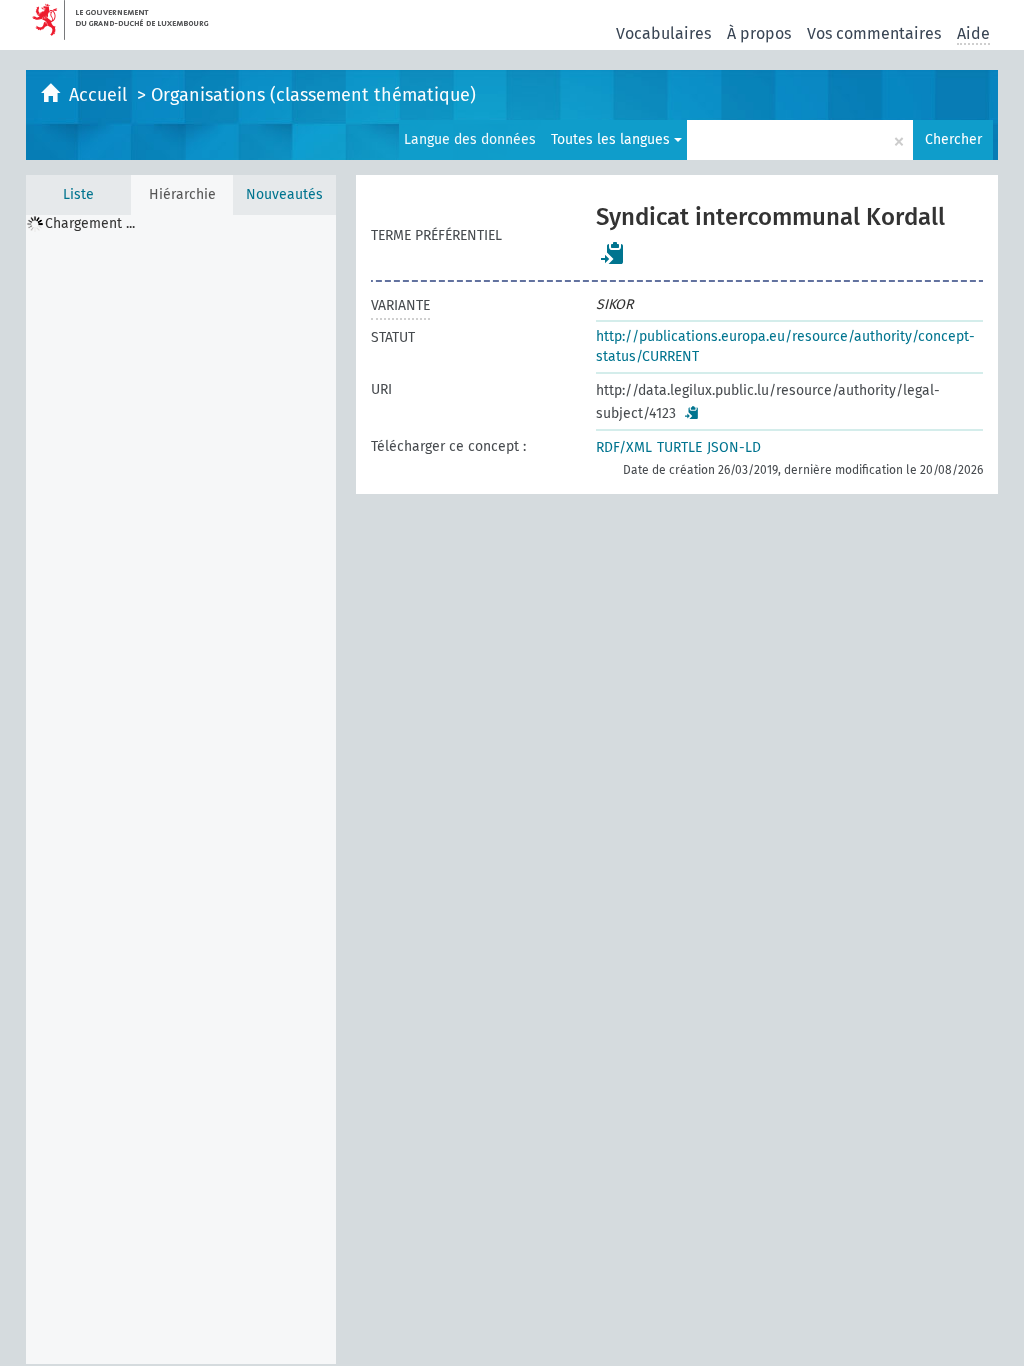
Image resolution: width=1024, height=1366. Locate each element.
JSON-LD (734, 447)
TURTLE (679, 447)
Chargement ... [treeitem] (90, 223)
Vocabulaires (663, 33)
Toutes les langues (612, 139)
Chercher (953, 139)
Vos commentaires (874, 33)
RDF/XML (624, 447)
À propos (759, 33)
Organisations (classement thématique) (313, 95)
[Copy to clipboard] (613, 253)
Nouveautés (284, 194)
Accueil (100, 95)
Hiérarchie (182, 194)
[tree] (181, 789)
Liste (78, 194)
